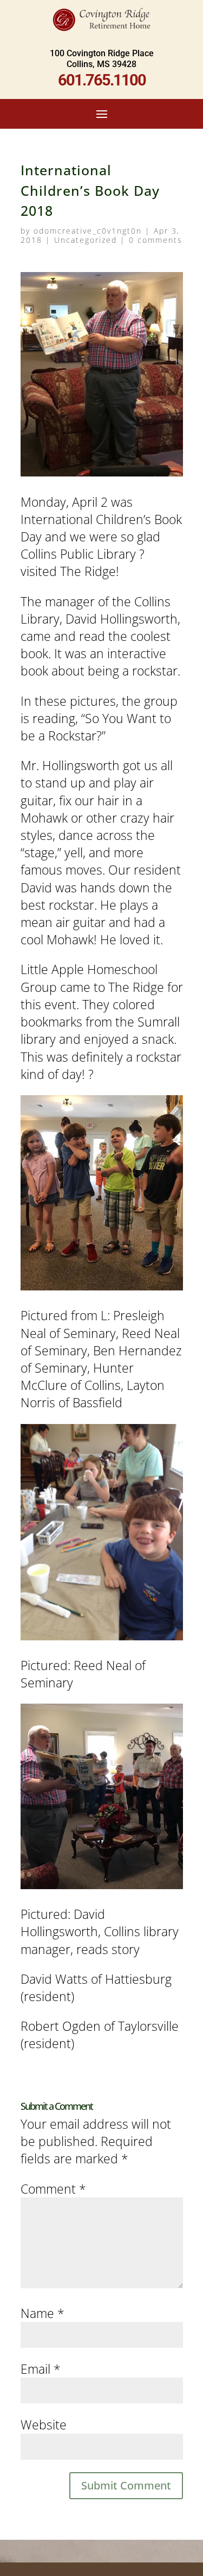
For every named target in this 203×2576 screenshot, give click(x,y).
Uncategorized (86, 240)
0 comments (156, 240)
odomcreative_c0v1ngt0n (88, 231)
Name (42, 2313)
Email (41, 2369)
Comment (53, 2189)
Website (44, 2425)
